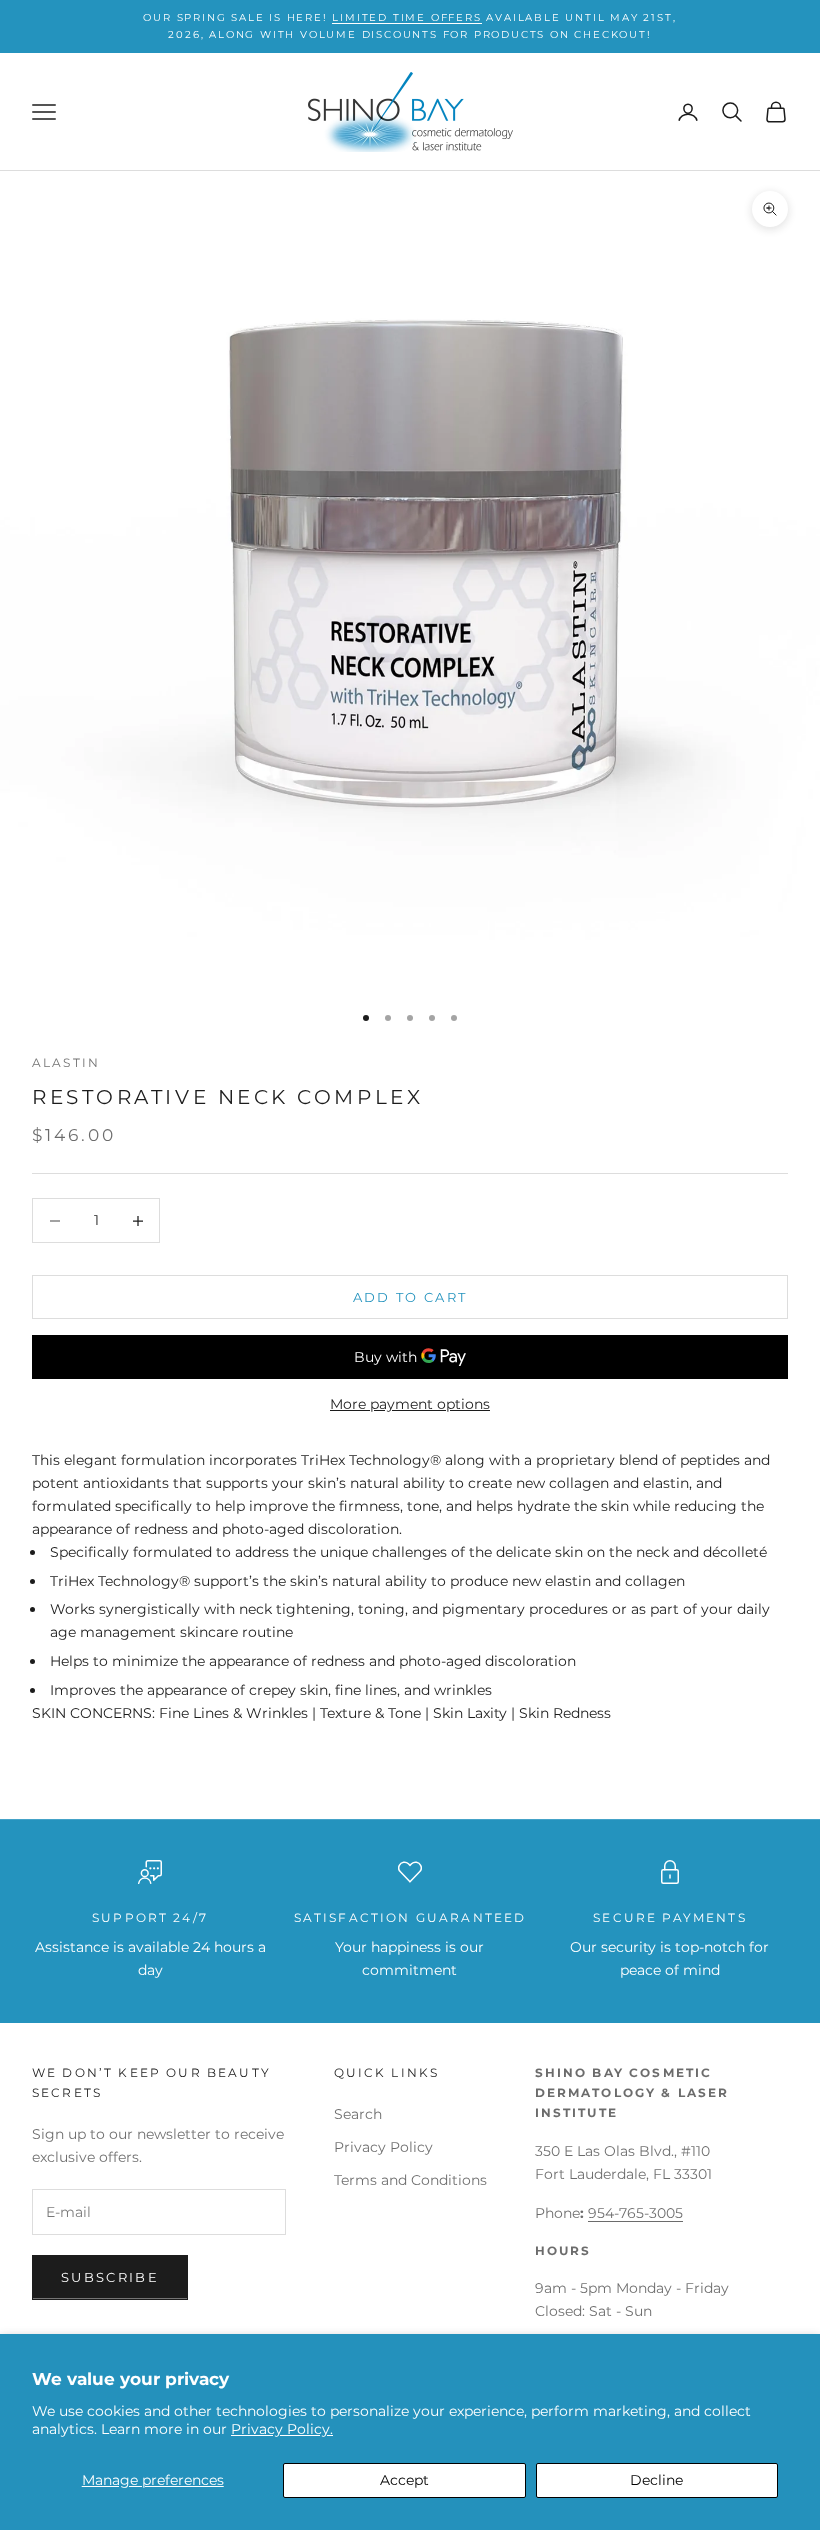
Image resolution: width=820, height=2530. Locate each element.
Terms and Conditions (410, 2180)
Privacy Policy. (282, 2429)
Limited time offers (406, 17)
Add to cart (410, 1297)
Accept (404, 2480)
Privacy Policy (383, 2147)
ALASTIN (66, 1062)
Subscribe (110, 2277)
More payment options (410, 1404)
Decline (656, 2480)
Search (358, 2114)
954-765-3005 (635, 2213)
